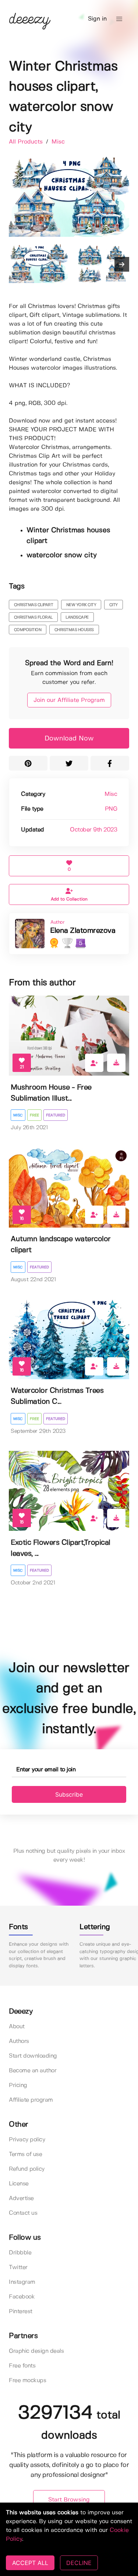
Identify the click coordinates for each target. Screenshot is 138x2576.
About (17, 2027)
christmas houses (74, 630)
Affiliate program (31, 2100)
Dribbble (20, 2253)
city (114, 605)
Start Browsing (69, 2500)
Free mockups (27, 2381)
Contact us (23, 2213)
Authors (19, 2041)
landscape (77, 617)
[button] (119, 19)
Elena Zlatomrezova (83, 931)
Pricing (18, 2085)
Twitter (18, 2267)
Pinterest (21, 2311)
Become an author (33, 2071)
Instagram (22, 2282)
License (19, 2184)
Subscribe (69, 1794)
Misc (58, 142)
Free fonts (22, 2366)
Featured (56, 1115)
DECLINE (79, 2563)
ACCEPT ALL (30, 2563)
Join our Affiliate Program (69, 700)
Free (34, 1115)
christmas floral (33, 617)
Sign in (97, 19)
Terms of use (25, 2154)
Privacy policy (27, 2140)
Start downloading (33, 2056)
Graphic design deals (36, 2351)
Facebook (22, 2297)
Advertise (21, 2198)
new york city (81, 605)
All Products (27, 142)
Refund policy (27, 2169)
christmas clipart (34, 605)
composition (28, 630)
